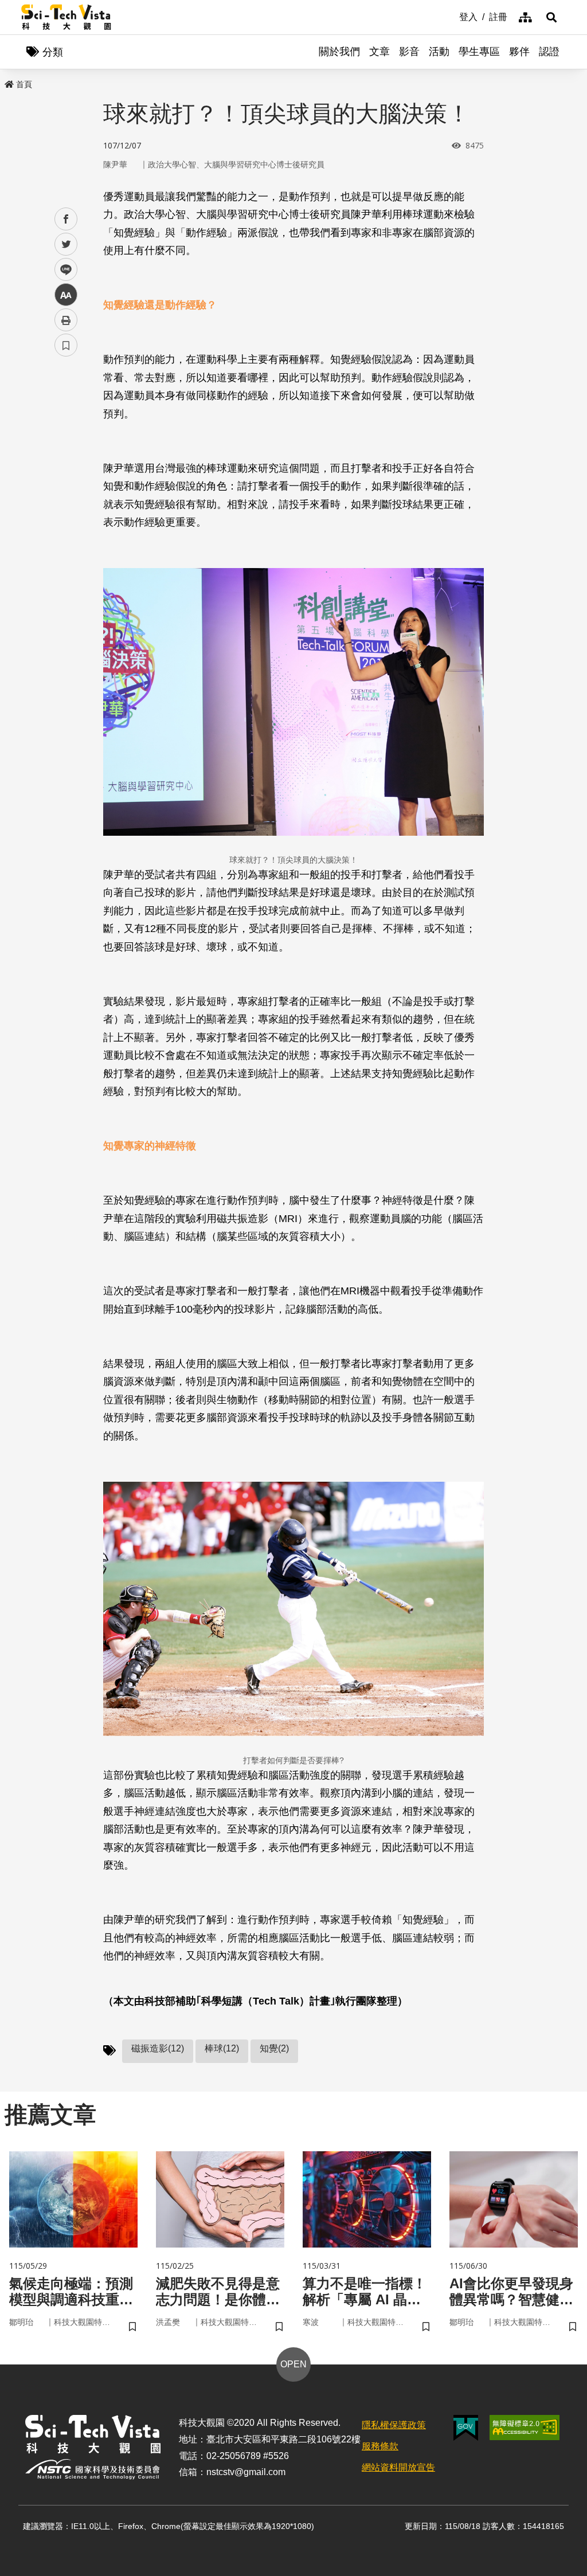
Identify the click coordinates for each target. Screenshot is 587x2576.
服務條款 (380, 2446)
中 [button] (66, 295)
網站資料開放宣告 (398, 2467)
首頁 (24, 84)
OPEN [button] (293, 2364)
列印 (66, 320)
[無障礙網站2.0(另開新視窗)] (525, 2428)
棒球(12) (222, 2048)
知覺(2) (274, 2048)
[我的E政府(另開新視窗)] (466, 2428)
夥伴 (519, 52)
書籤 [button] (66, 345)
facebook (66, 219)
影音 (409, 52)
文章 (379, 52)
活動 (439, 52)
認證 (549, 52)
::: (451, 16)
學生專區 (479, 52)
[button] (551, 17)
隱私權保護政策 (394, 2425)
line (62, 270)
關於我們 (339, 52)
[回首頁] (66, 17)
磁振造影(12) (158, 2048)
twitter (66, 244)
